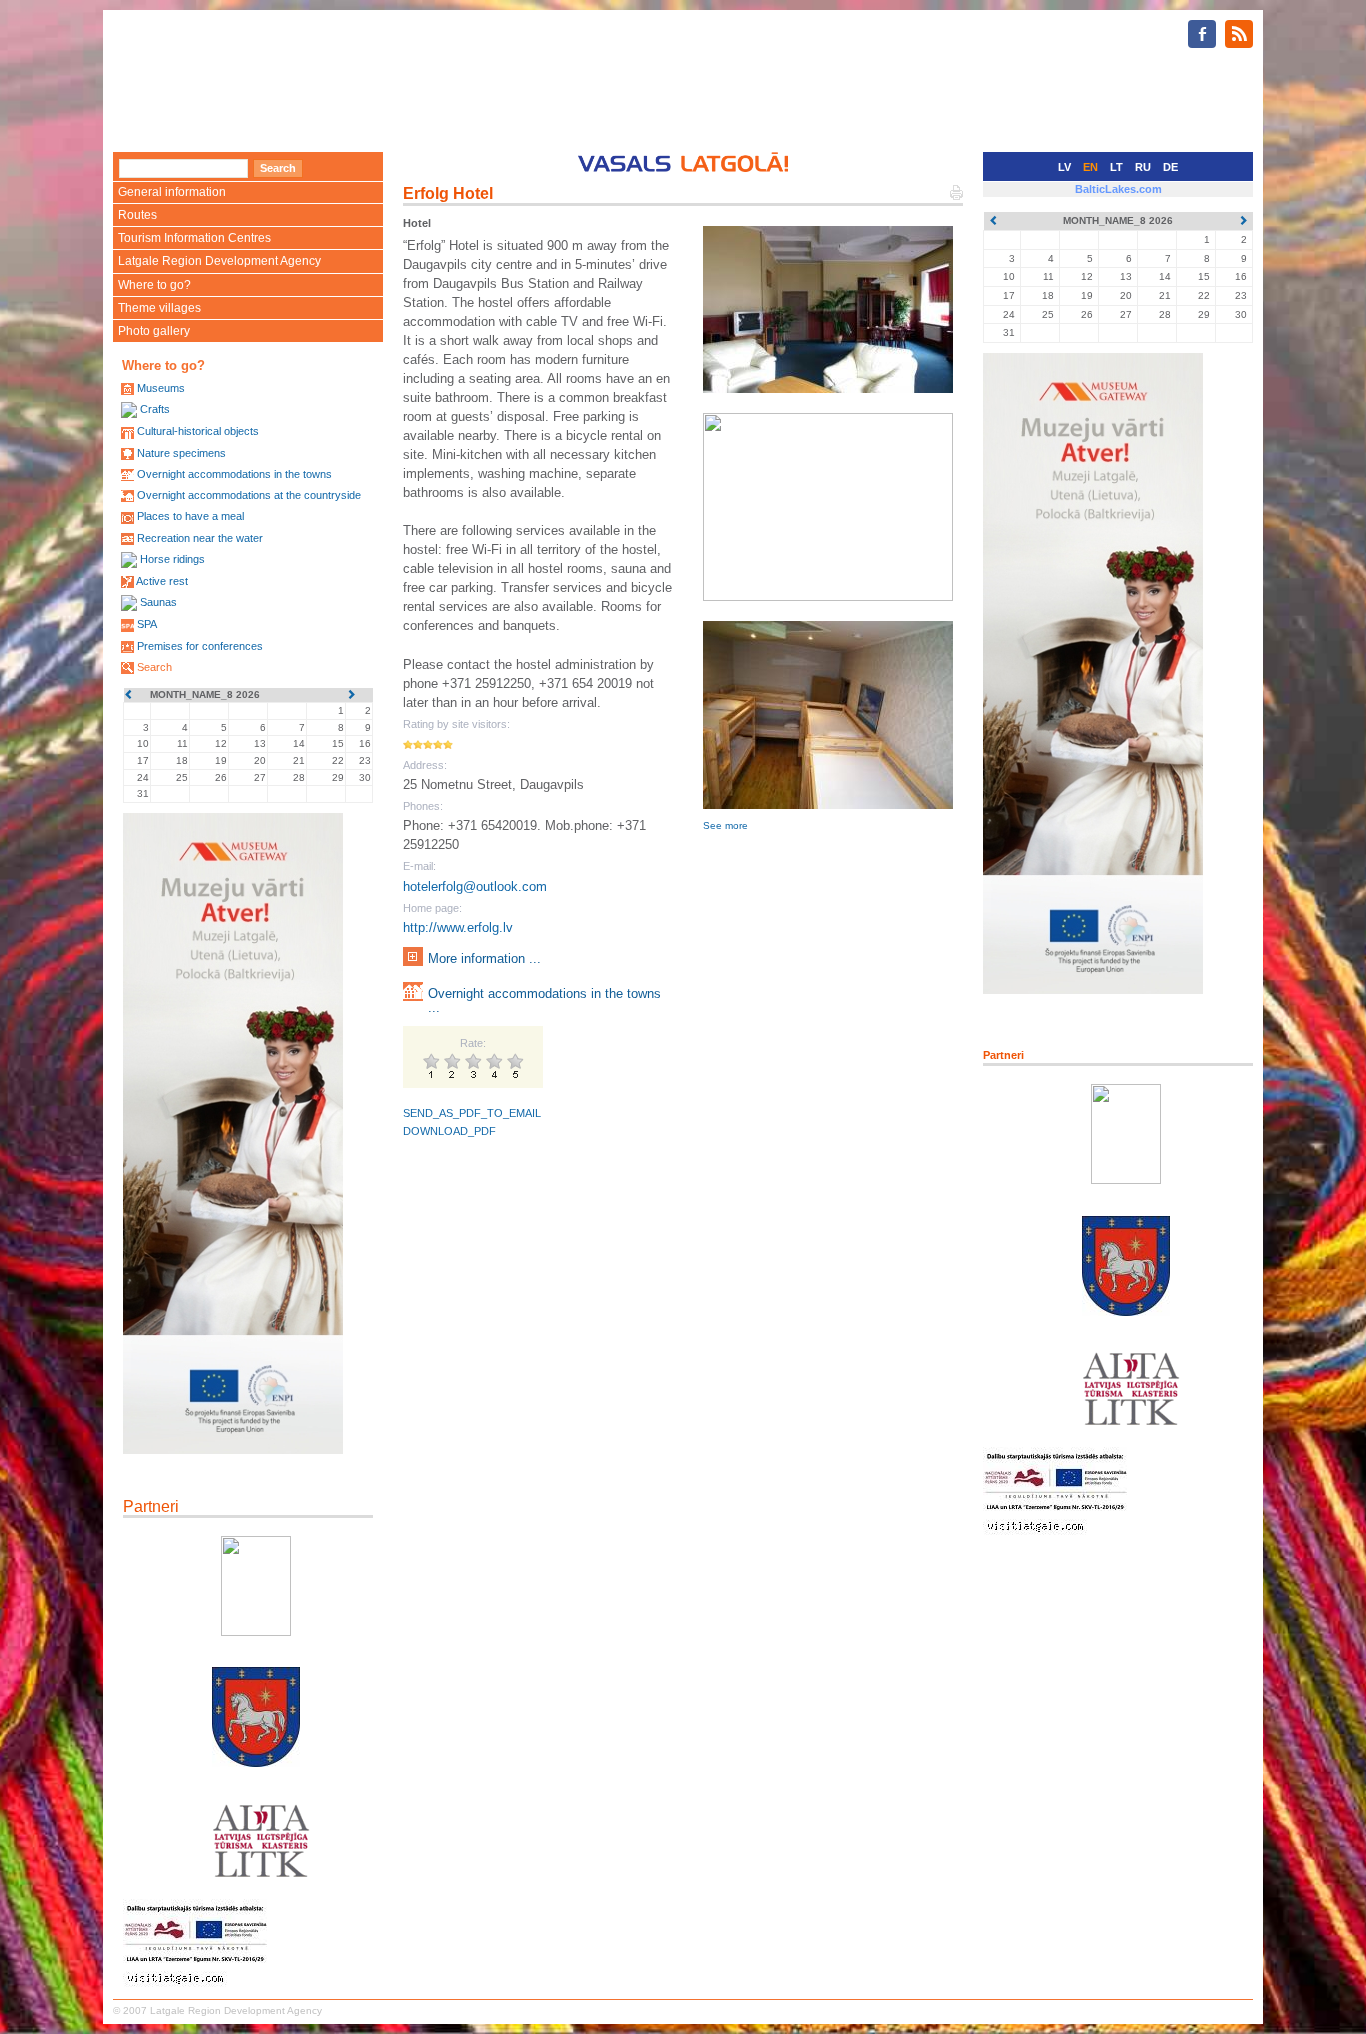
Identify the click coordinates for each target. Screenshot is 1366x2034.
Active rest (162, 581)
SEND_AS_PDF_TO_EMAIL (472, 1113)
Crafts (155, 409)
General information (172, 192)
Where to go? (154, 285)
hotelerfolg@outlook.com (475, 886)
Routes (137, 215)
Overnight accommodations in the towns (234, 474)
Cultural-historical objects (198, 431)
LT (1116, 167)
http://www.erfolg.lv (458, 927)
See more (725, 825)
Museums (161, 388)
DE (1170, 167)
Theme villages (159, 308)
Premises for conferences (200, 646)
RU (1143, 167)
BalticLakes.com (1118, 189)
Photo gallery (154, 331)
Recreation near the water (200, 538)
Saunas (158, 602)
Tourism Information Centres (194, 238)
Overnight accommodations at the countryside (249, 495)
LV (1064, 167)
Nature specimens (181, 453)
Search (154, 667)
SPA (147, 624)
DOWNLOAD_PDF (449, 1131)
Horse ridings (172, 559)
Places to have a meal (190, 516)
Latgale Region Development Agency (219, 261)
